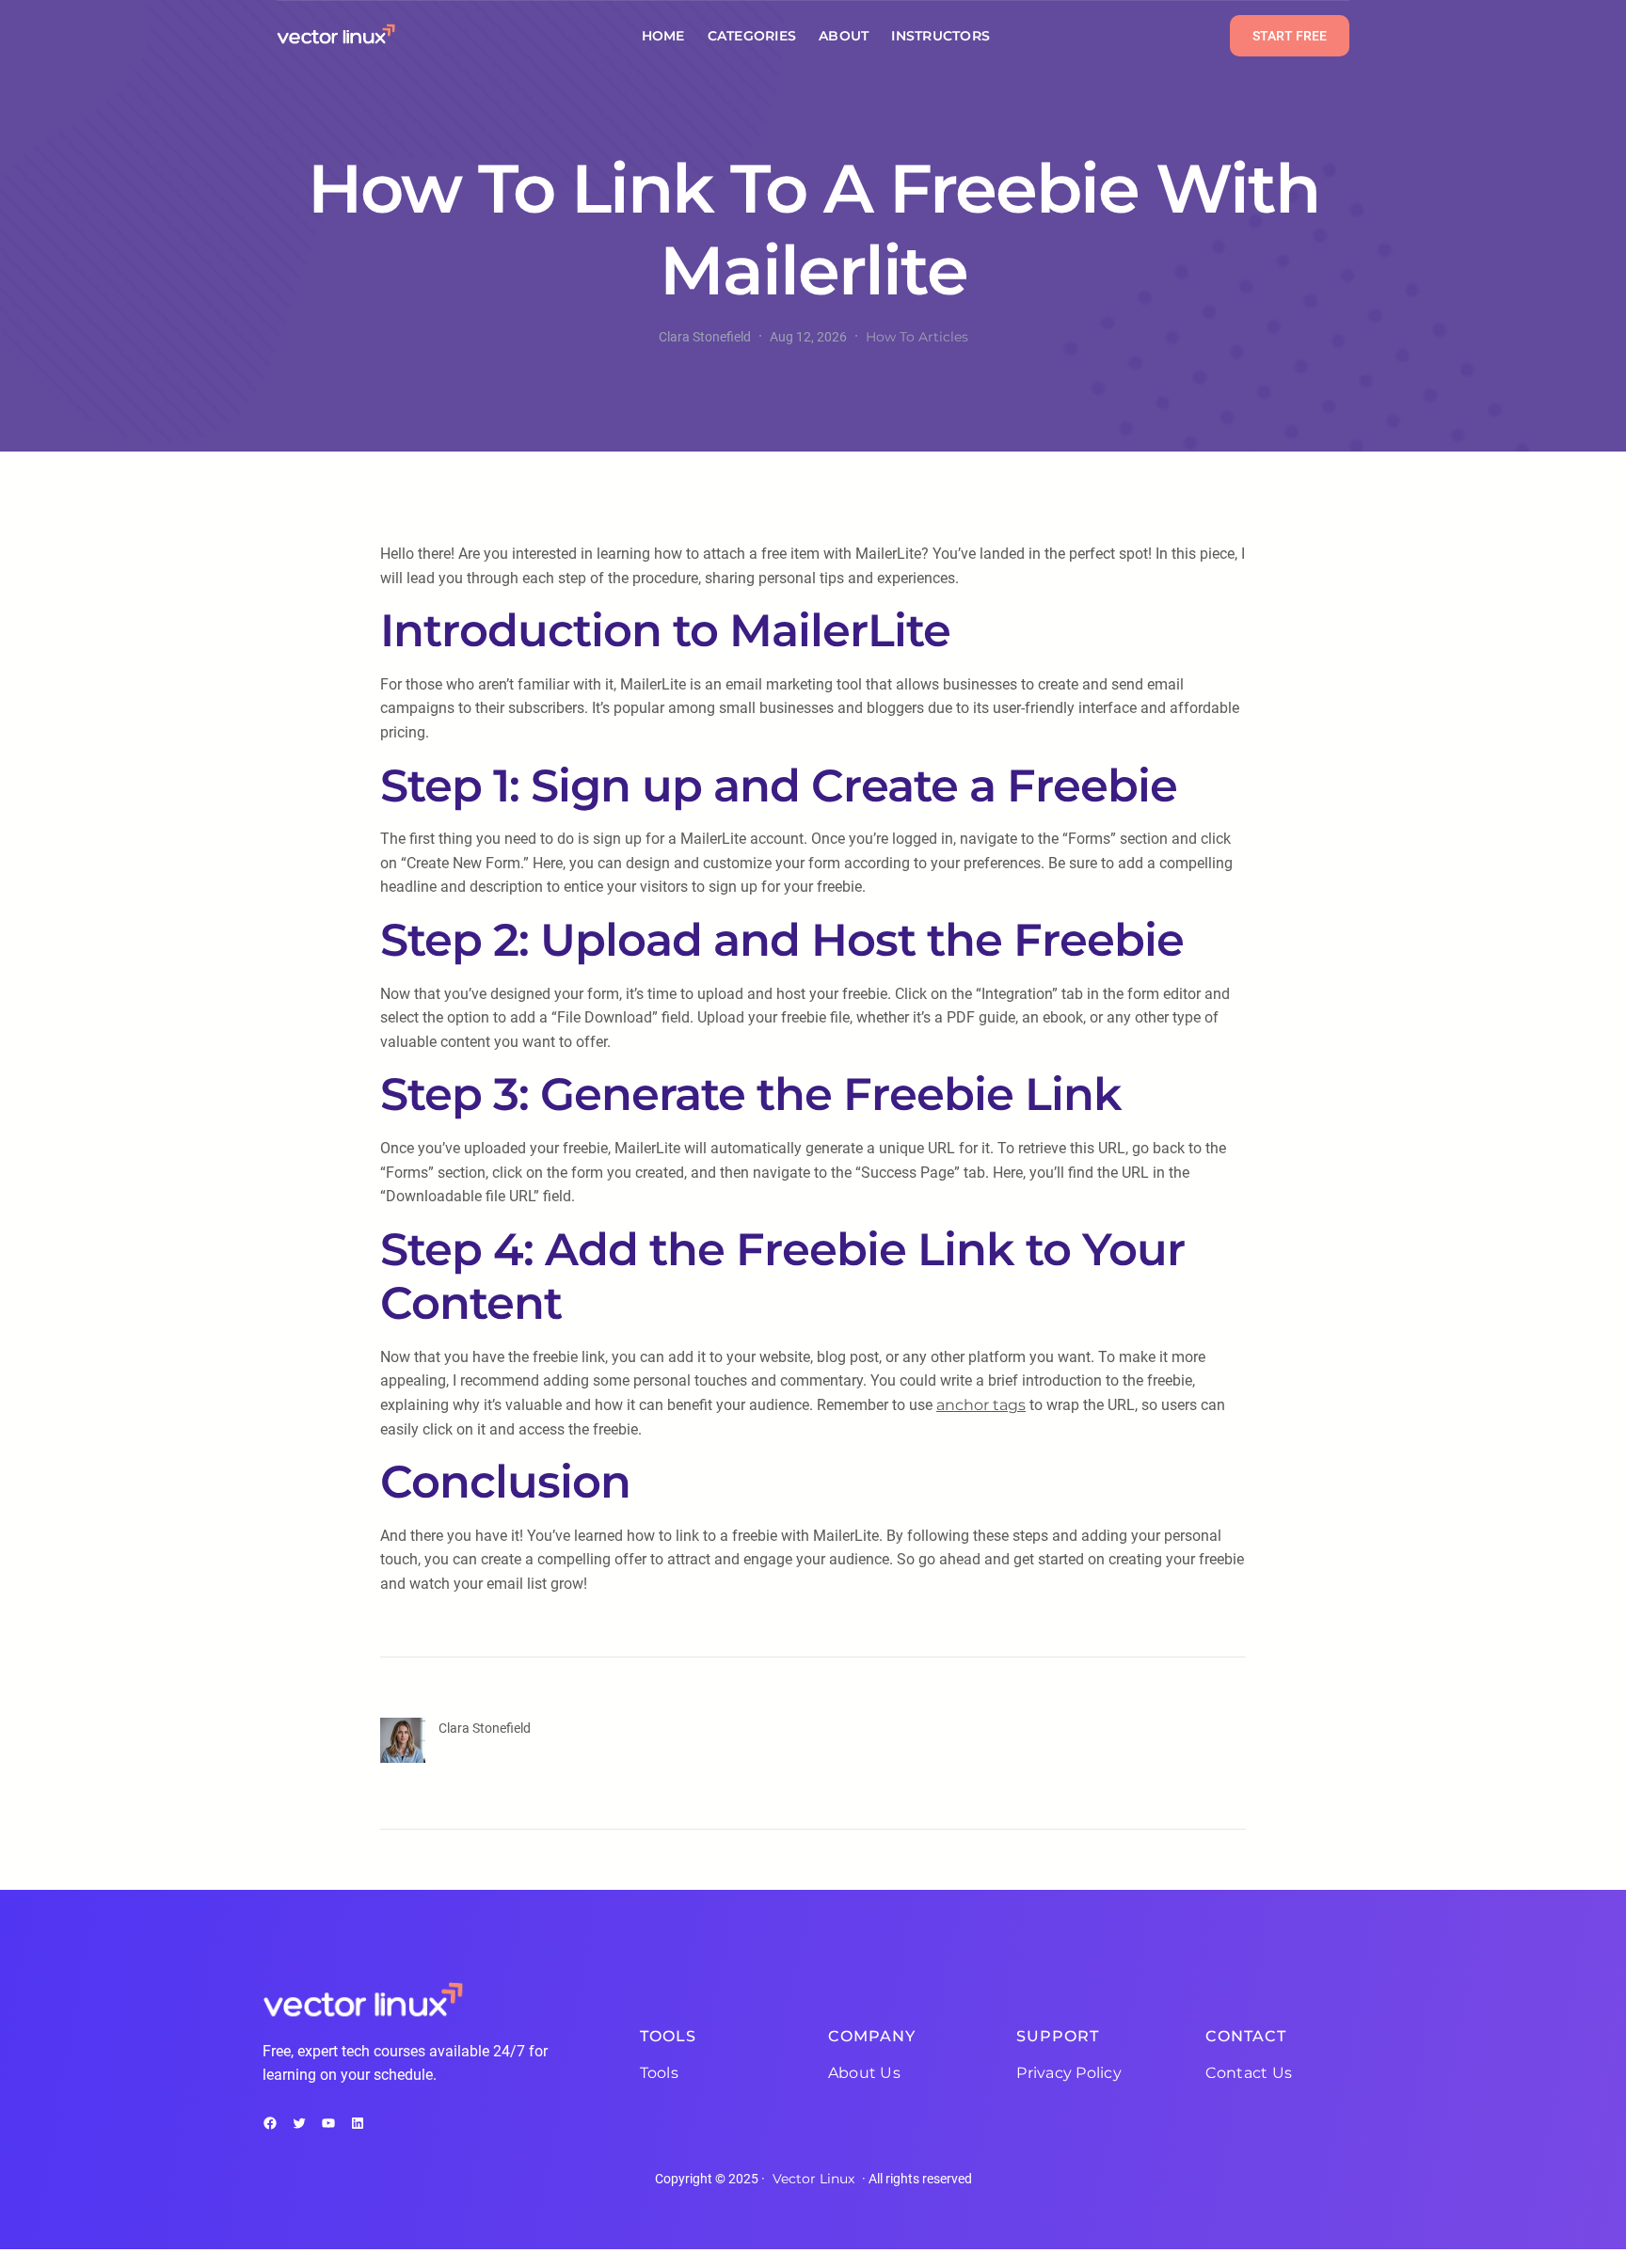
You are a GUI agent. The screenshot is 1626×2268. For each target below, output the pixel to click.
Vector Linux (813, 2179)
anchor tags (981, 1405)
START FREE (1290, 36)
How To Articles (917, 337)
